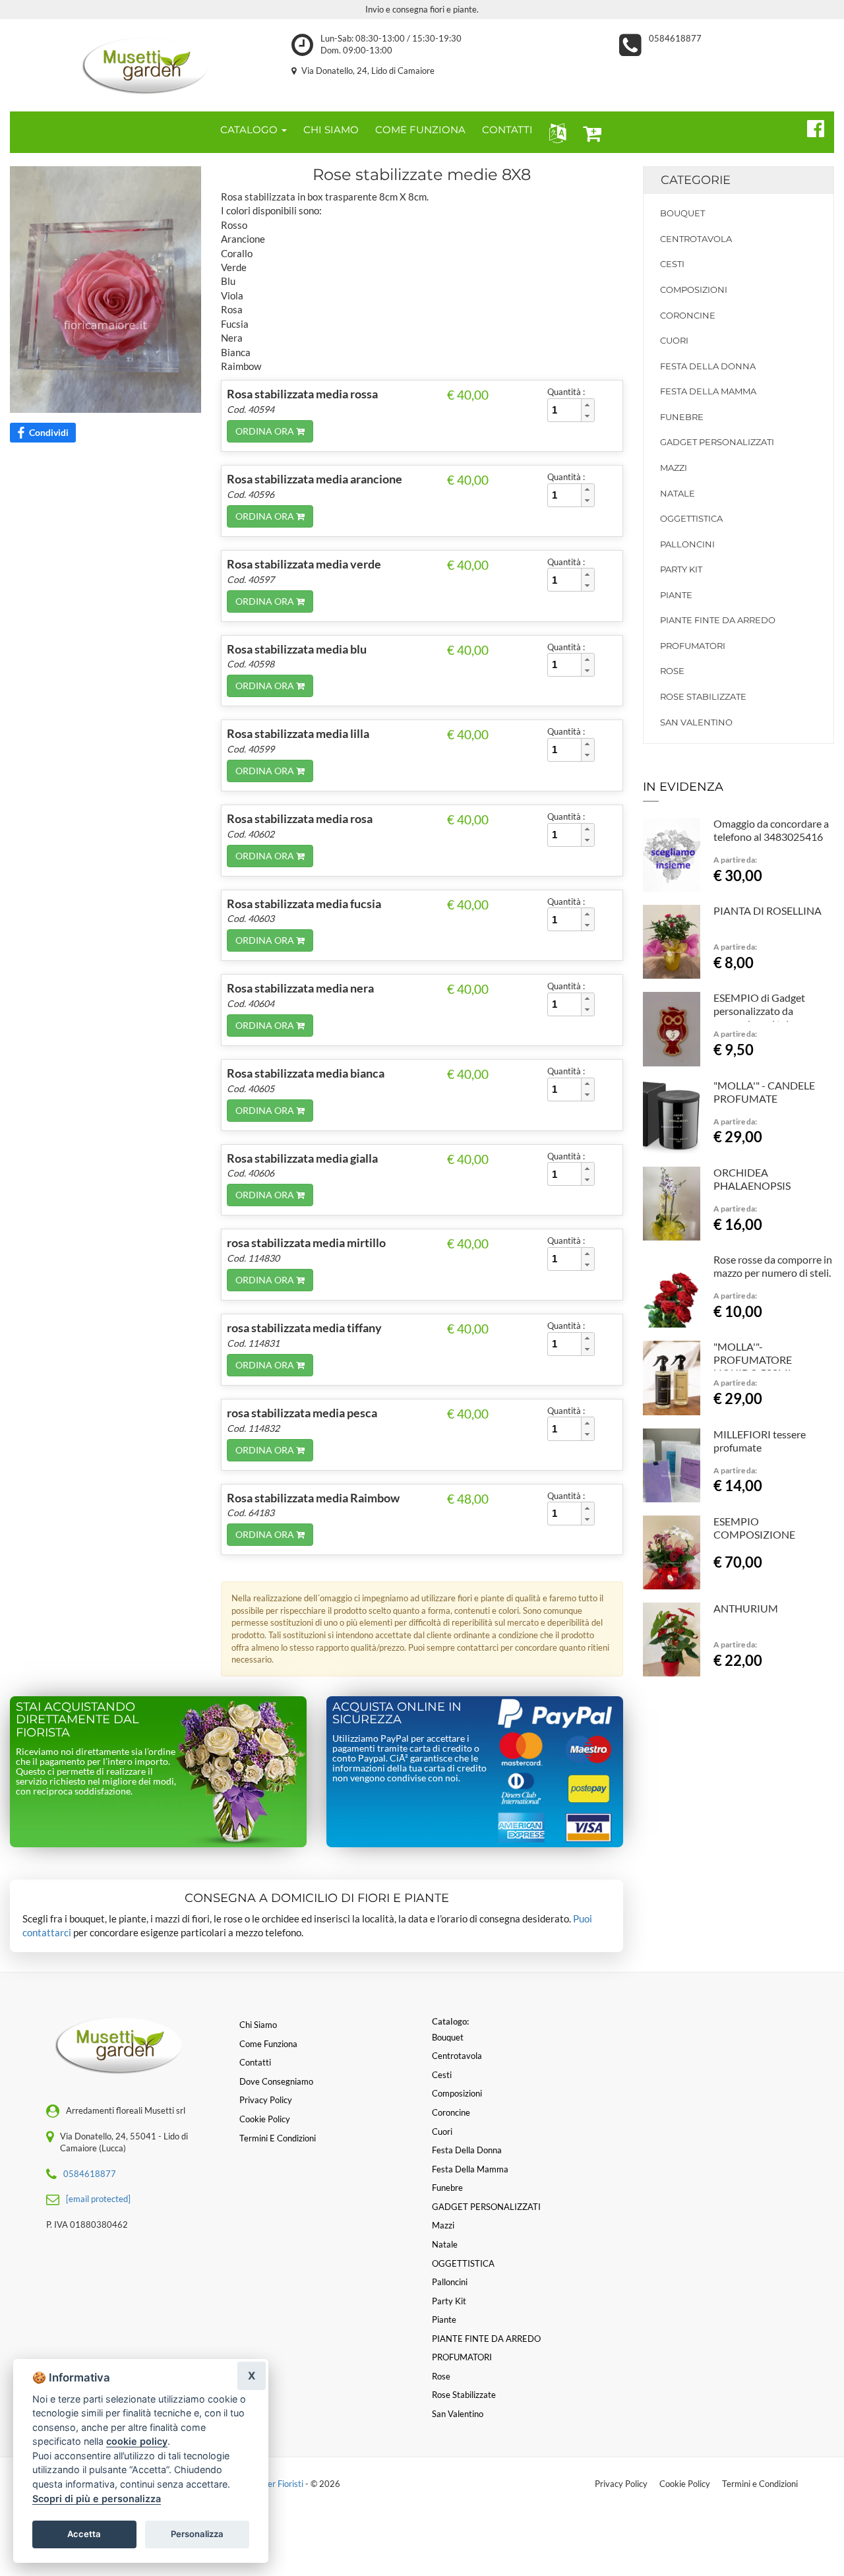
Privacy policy (266, 2100)
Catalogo (250, 130)
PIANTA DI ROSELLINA (768, 910)
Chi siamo (258, 2025)
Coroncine (688, 315)
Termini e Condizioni (760, 2484)
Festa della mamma (708, 391)
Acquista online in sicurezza (397, 1713)
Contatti (255, 2062)
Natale (678, 493)
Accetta (84, 2534)
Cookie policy (265, 2119)
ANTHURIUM (746, 1608)
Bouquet (682, 213)
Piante (676, 595)
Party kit (681, 569)
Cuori (674, 340)
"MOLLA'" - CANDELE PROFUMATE (764, 1092)
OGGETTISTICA (691, 518)
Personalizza (197, 2534)
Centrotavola (696, 239)
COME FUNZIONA (420, 130)
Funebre (682, 417)
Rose (672, 671)
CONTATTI (507, 130)
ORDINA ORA (266, 431)
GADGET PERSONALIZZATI (717, 442)
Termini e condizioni (278, 2138)
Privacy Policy (621, 2484)
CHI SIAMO (331, 130)
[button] (555, 132)
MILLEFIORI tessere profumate (760, 1441)
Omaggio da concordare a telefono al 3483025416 (771, 830)
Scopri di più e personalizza (97, 2499)
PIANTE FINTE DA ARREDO (718, 620)
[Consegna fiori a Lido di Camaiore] (141, 62)
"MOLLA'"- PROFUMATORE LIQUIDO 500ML (753, 1360)
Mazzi (674, 468)
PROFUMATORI (693, 646)
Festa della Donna (708, 366)
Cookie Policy (685, 2484)
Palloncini (687, 544)
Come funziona (268, 2044)
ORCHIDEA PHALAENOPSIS (752, 1179)
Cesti (672, 264)
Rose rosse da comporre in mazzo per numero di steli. (773, 1266)
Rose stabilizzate (703, 696)
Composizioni (694, 290)
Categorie (696, 180)
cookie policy (137, 2441)
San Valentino (696, 722)
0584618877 (675, 38)
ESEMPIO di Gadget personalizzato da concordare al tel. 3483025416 (759, 1017)
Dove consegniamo (276, 2081)
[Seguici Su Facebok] (810, 127)
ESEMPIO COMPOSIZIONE (754, 1528)
